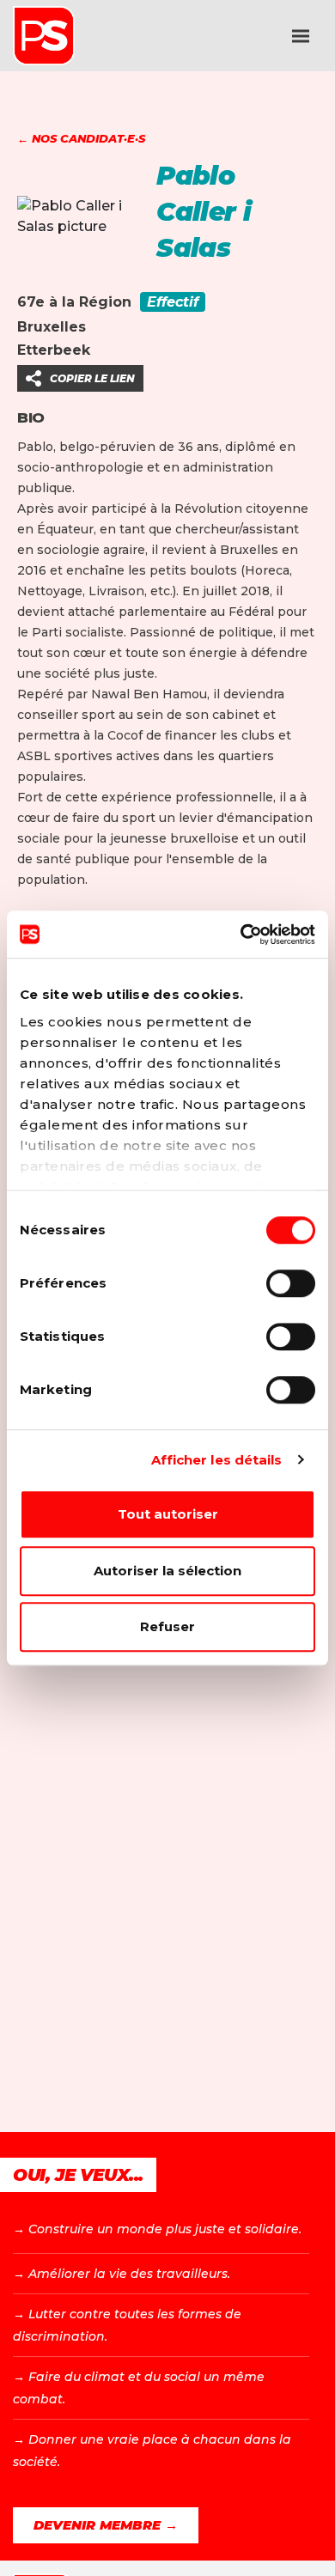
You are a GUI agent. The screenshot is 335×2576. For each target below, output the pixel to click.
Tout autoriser (168, 1514)
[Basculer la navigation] (301, 36)
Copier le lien (92, 378)
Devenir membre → (106, 2525)
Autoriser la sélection (167, 1571)
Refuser (167, 1626)
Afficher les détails (217, 1460)
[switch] (291, 1283)
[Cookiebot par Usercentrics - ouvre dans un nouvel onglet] (241, 935)
